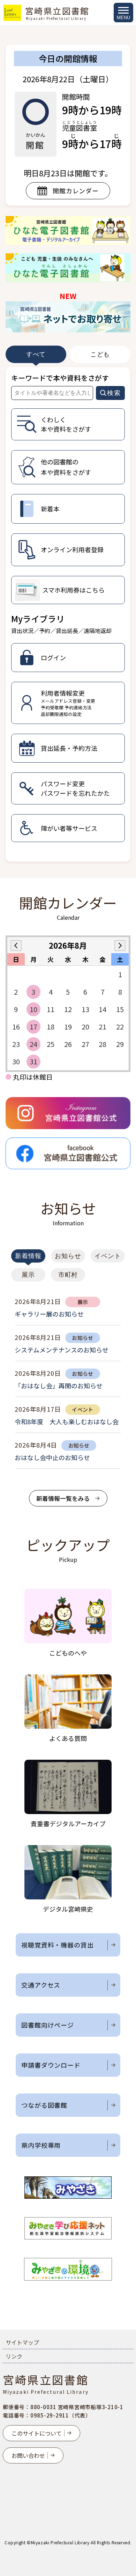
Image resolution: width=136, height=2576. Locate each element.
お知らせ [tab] (68, 1256)
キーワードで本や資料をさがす (60, 378)
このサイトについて (37, 2433)
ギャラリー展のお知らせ (49, 1314)
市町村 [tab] (68, 1275)
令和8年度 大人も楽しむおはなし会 (67, 1421)
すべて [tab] (36, 354)
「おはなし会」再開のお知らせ (59, 1386)
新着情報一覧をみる (63, 1498)
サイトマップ (22, 2342)
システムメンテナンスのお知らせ (62, 1350)
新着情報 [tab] (28, 1256)
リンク (14, 2356)
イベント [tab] (108, 1256)
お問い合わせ (28, 2455)
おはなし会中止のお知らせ (52, 1457)
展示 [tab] (28, 1275)
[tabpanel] (68, 615)
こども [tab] (100, 354)
